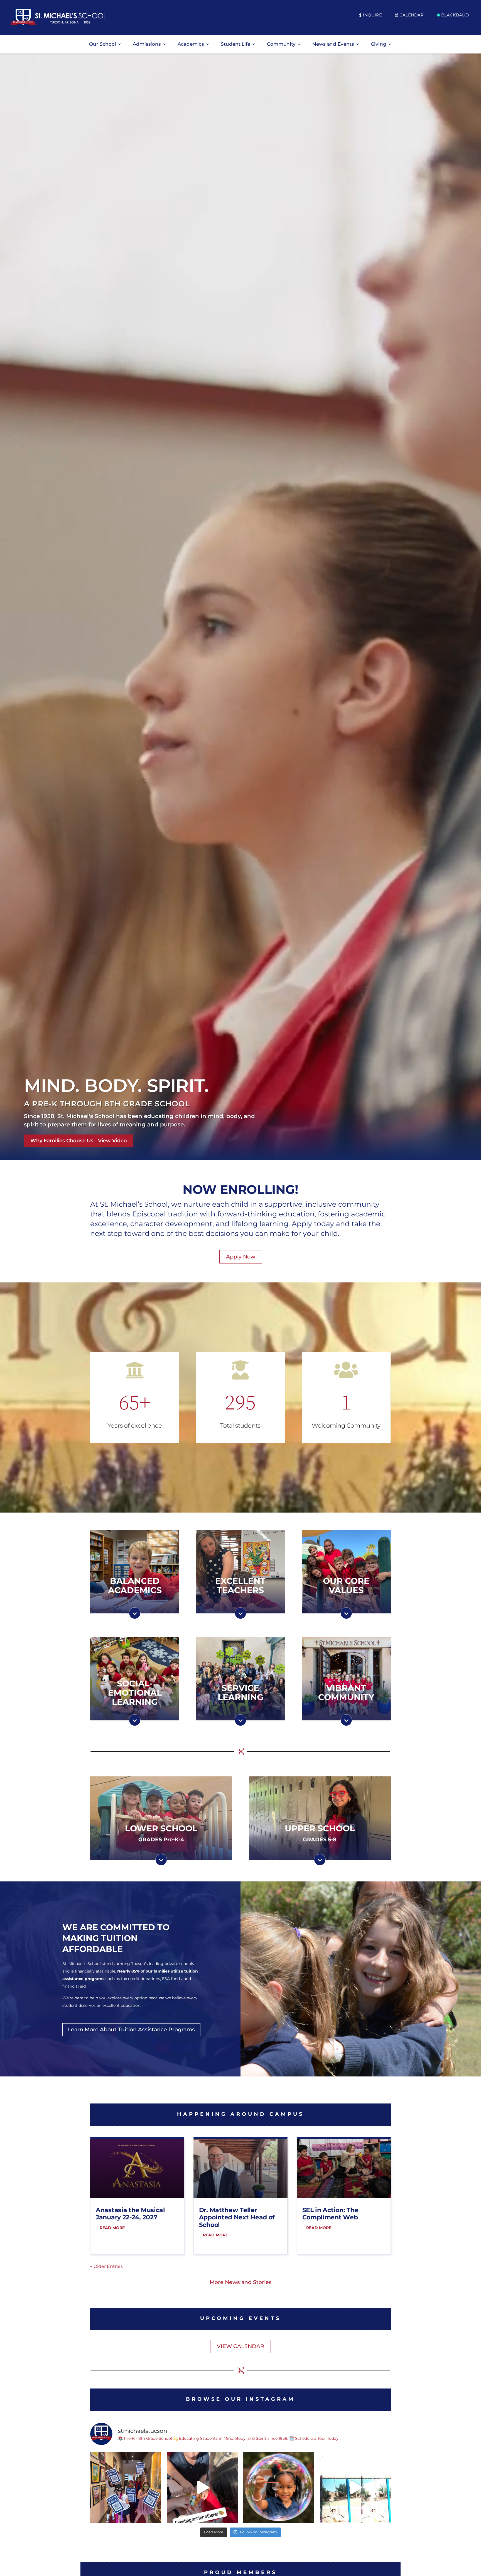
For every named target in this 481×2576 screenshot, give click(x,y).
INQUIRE (372, 15)
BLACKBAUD (455, 15)
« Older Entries (106, 2266)
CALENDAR (412, 15)
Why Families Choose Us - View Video (79, 1141)
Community (281, 44)
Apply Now (241, 1257)
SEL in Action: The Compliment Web (330, 2214)
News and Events (333, 44)
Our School (103, 44)
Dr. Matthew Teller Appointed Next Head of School (237, 2217)
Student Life (235, 44)
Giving (379, 44)
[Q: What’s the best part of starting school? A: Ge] (355, 2487)
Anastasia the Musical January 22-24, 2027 (130, 2214)
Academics (191, 44)
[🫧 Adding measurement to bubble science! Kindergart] (279, 2487)
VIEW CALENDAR (240, 2346)
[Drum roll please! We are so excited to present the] (126, 2487)
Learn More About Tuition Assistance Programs (131, 2030)
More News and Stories (241, 2282)
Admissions (147, 44)
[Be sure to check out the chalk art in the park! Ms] (202, 2487)
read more (112, 2228)
